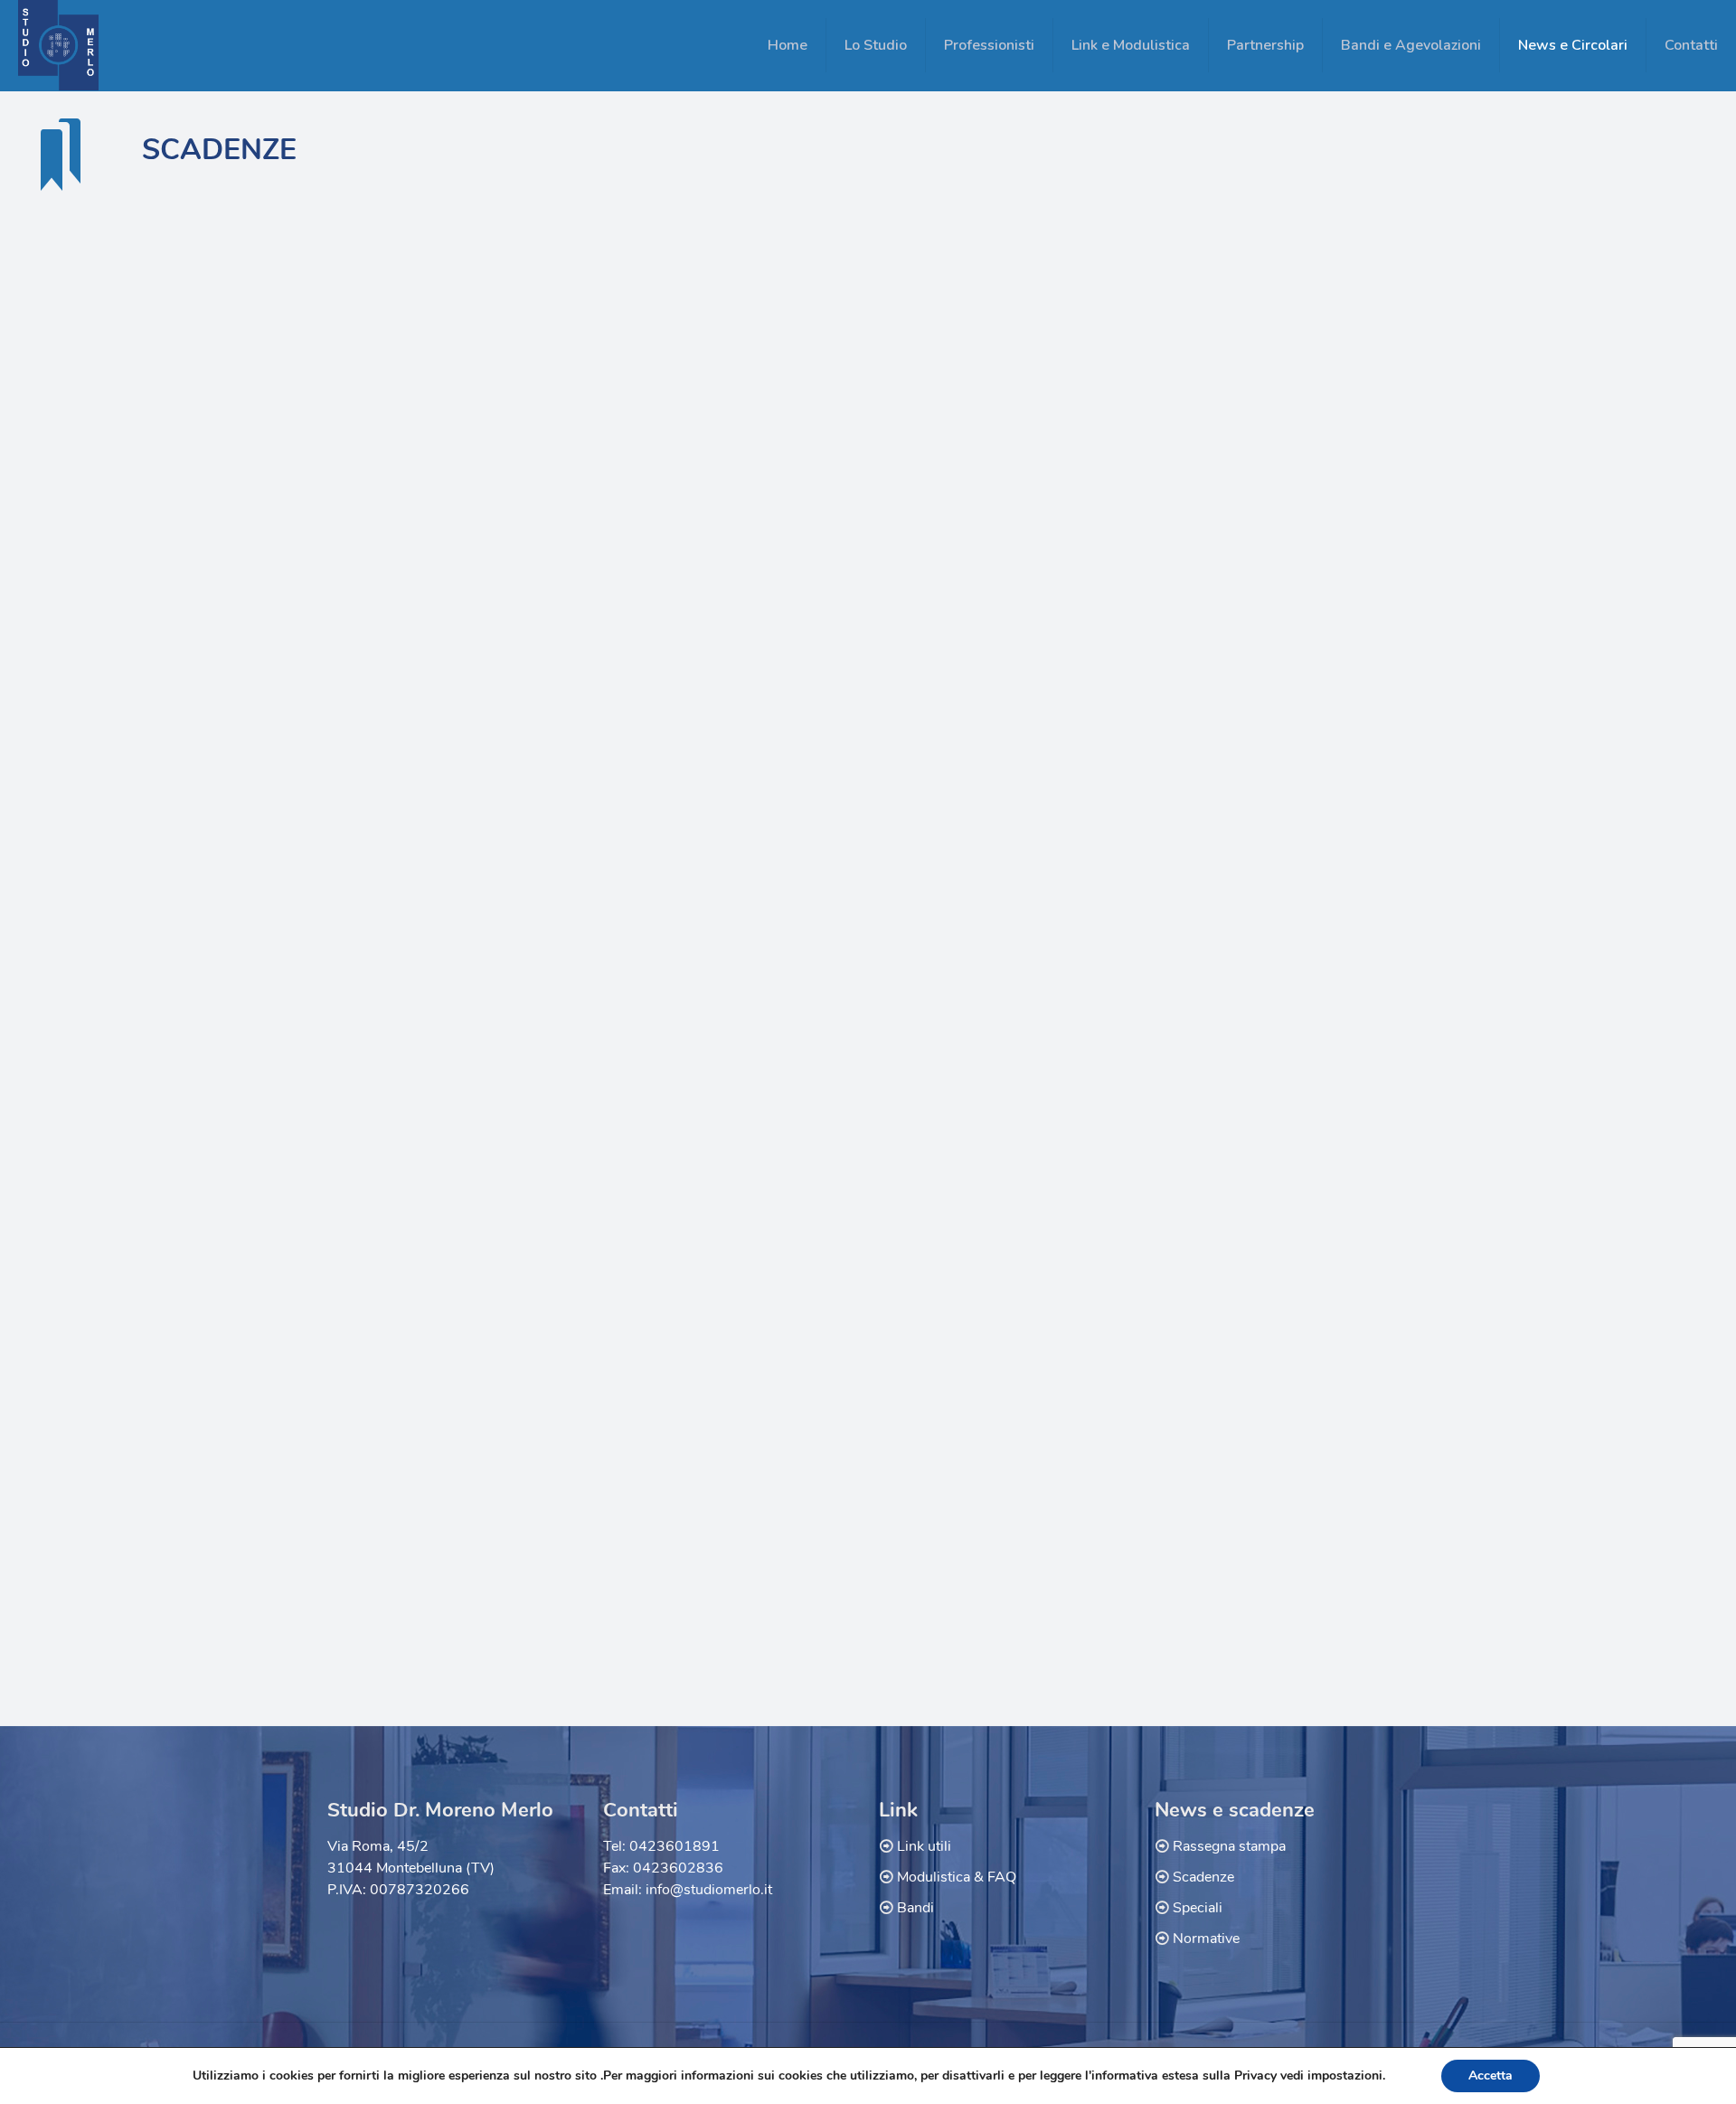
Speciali (1198, 1908)
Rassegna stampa (1229, 1846)
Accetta (1491, 2076)
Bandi (915, 1908)
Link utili (924, 1846)
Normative (1206, 1939)
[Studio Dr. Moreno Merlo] (58, 45)
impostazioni (1345, 2076)
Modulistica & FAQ (957, 1877)
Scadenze (1203, 1877)
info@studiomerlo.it (709, 1890)
